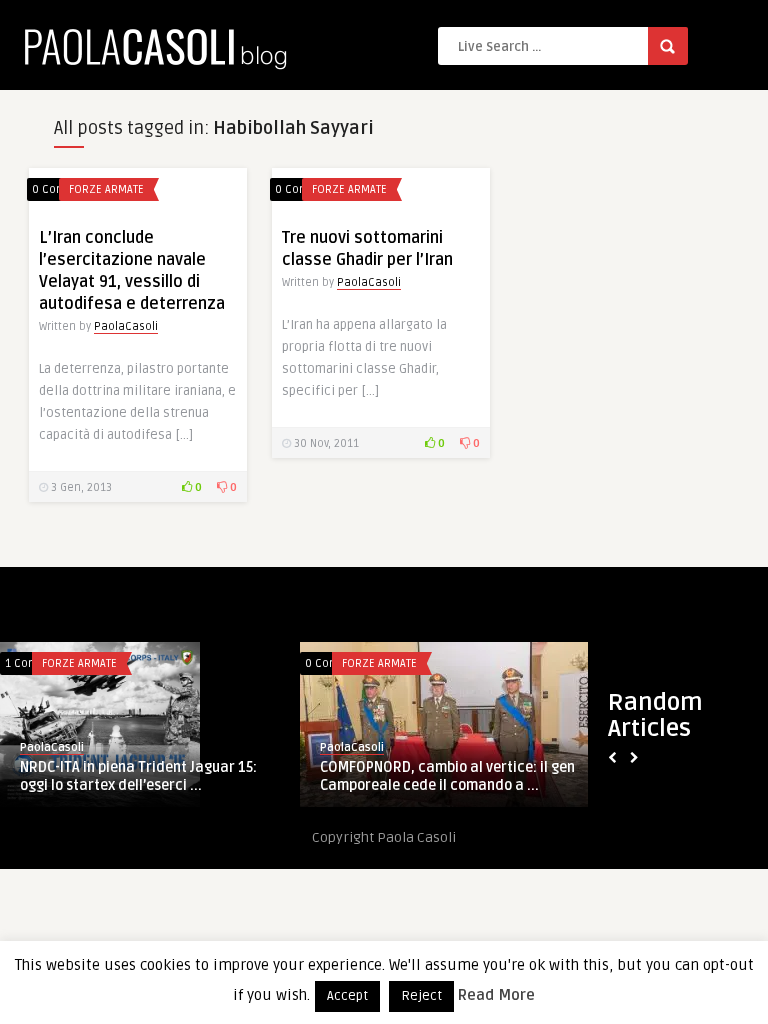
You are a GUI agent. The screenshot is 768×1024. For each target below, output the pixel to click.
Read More (496, 995)
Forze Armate (106, 189)
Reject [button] (421, 996)
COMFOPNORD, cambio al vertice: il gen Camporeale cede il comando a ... (447, 776)
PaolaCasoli (126, 326)
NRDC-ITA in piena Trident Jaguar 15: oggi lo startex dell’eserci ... (138, 776)
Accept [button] (347, 996)
